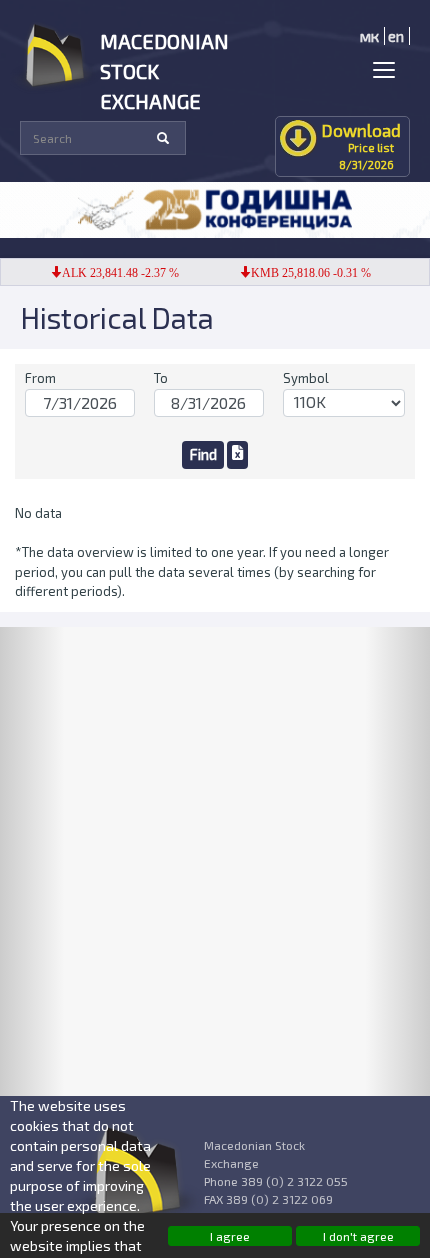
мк (369, 36)
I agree (230, 1236)
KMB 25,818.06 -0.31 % (305, 273)
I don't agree (358, 1236)
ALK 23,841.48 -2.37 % (114, 273)
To (161, 378)
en (396, 36)
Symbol (306, 378)
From (40, 378)
